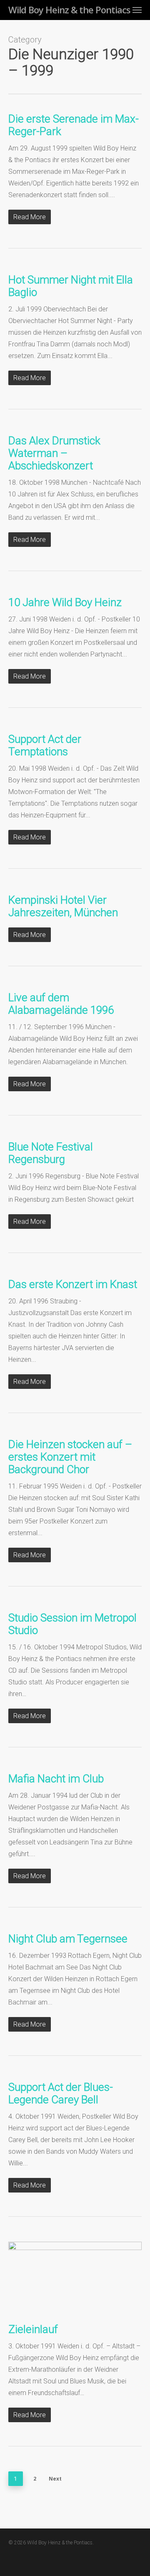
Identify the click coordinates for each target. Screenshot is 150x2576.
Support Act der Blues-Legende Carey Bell (61, 2093)
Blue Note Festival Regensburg (51, 1153)
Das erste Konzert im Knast (73, 1284)
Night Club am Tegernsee (68, 1939)
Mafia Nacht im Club (56, 1779)
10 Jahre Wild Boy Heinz (65, 602)
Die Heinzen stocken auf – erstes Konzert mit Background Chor (70, 1457)
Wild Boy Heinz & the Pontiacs (69, 10)
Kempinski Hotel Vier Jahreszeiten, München (63, 906)
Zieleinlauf (33, 2329)
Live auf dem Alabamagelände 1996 (61, 1004)
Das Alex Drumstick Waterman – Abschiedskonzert (54, 453)
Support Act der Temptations (45, 745)
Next (55, 2479)
